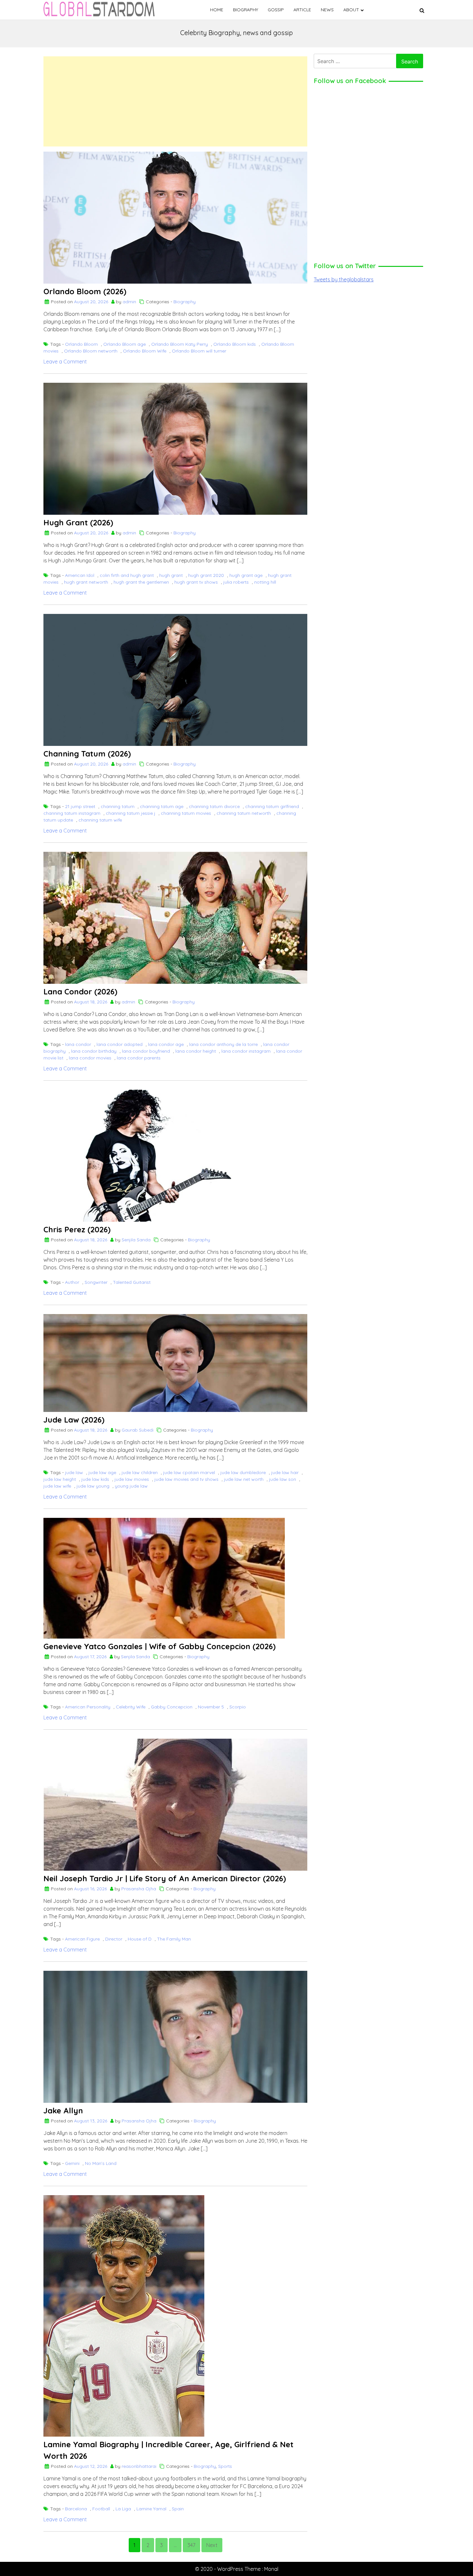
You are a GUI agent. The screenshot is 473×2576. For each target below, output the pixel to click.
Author (72, 1282)
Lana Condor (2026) (80, 992)
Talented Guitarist (132, 1282)
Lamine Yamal (151, 2509)
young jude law (131, 1486)
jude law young (93, 1486)
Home (217, 10)
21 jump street (80, 806)
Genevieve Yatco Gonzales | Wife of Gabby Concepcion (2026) (160, 1646)
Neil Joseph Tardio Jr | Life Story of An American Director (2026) (165, 1878)
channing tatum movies (186, 813)
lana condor (78, 1044)
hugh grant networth (86, 582)
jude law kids (95, 1479)
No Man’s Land (101, 2163)
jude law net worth (244, 1479)
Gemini (72, 2163)
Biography (246, 10)
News (327, 10)
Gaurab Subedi (138, 1430)
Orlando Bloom (81, 344)
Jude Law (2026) (74, 1420)
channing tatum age (162, 806)
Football (101, 2509)
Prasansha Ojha (139, 1889)
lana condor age (166, 1044)
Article (302, 10)
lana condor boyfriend (146, 1051)
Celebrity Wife (131, 1707)
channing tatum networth (244, 813)
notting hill (265, 582)
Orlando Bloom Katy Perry (180, 344)
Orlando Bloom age (125, 344)
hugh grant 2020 (206, 575)
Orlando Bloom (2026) (85, 291)
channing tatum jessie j (131, 813)
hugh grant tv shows (196, 582)
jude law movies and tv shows (186, 1479)
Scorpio (238, 1707)
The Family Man (174, 1939)
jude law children (140, 1472)
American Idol (80, 575)
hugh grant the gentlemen (141, 582)
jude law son (283, 1479)
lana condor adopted (120, 1044)
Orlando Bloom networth (91, 351)
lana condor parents (139, 1058)
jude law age (102, 1472)
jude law (74, 1472)
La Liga (123, 2509)
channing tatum (118, 806)
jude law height (60, 1479)
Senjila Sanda (136, 1240)
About (351, 10)
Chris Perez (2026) (77, 1229)
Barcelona (76, 2509)
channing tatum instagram (72, 813)
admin (129, 302)
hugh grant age (246, 575)
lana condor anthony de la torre (223, 1044)
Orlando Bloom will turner (199, 351)
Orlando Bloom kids (235, 344)
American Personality (88, 1707)
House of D (140, 1939)
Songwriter (96, 1282)
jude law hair (285, 1472)
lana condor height (196, 1051)
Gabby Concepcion (172, 1707)
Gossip (276, 10)
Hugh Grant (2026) (78, 522)
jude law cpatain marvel (189, 1472)
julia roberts (236, 582)
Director (114, 1939)
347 (191, 2545)
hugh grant (171, 575)
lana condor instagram (246, 1051)
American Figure (82, 1939)
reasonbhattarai (139, 2466)
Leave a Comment (65, 362)
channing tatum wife (100, 820)
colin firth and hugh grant (127, 575)
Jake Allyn (63, 2111)
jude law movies (132, 1479)
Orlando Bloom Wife (145, 351)
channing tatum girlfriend (272, 806)
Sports (225, 2466)
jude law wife (57, 1486)
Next (212, 2545)
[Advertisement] (175, 101)
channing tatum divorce (214, 806)
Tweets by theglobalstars (344, 279)
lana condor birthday (94, 1051)
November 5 (211, 1707)
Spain (178, 2509)
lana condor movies (90, 1058)
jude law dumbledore (243, 1472)
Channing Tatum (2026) (87, 754)
